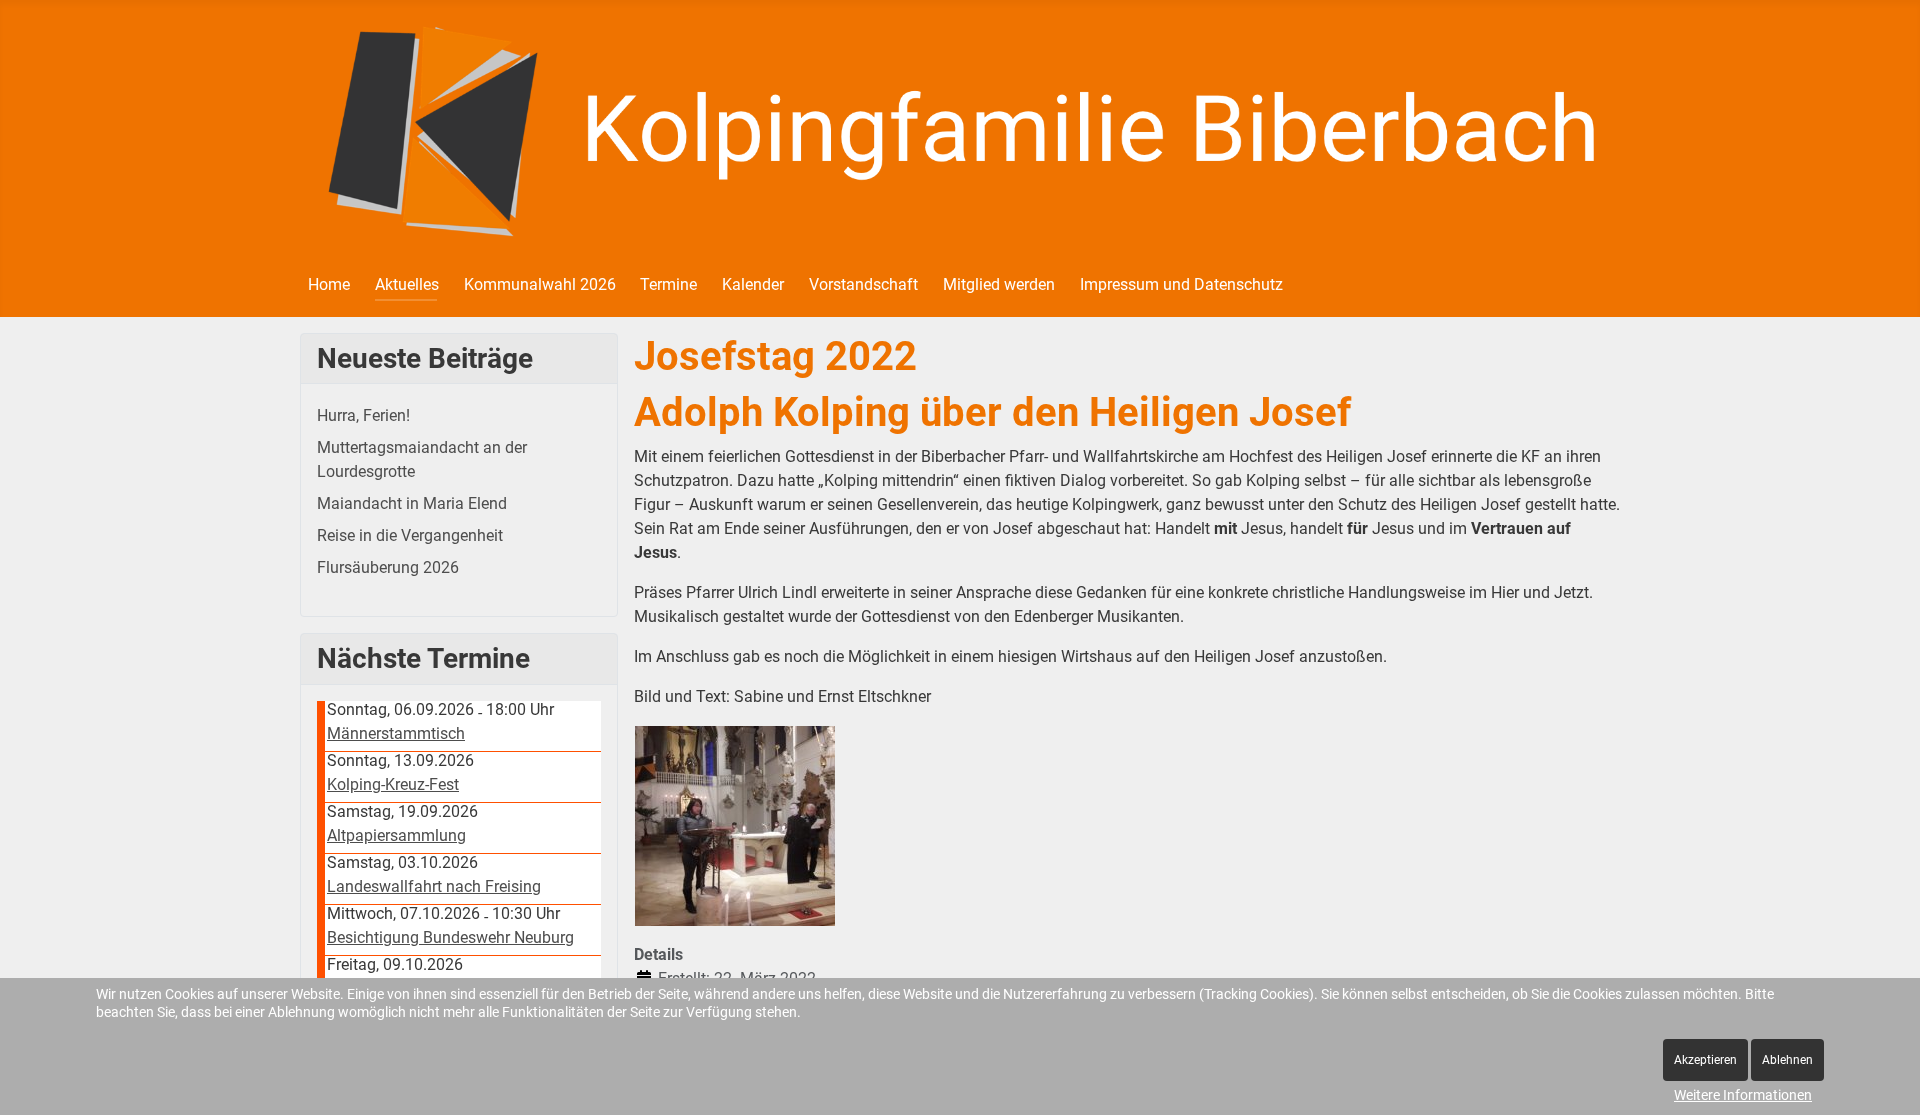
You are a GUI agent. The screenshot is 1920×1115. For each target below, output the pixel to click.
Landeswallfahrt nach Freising (434, 886)
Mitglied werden (999, 284)
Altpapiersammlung (396, 835)
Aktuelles (407, 284)
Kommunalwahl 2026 (540, 284)
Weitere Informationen (1743, 1095)
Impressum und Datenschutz (1181, 284)
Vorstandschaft (863, 284)
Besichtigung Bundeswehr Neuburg (450, 937)
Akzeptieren (1705, 1060)
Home (329, 284)
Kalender (753, 284)
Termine (668, 284)
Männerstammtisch (396, 733)
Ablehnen (1787, 1060)
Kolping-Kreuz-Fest (393, 784)
